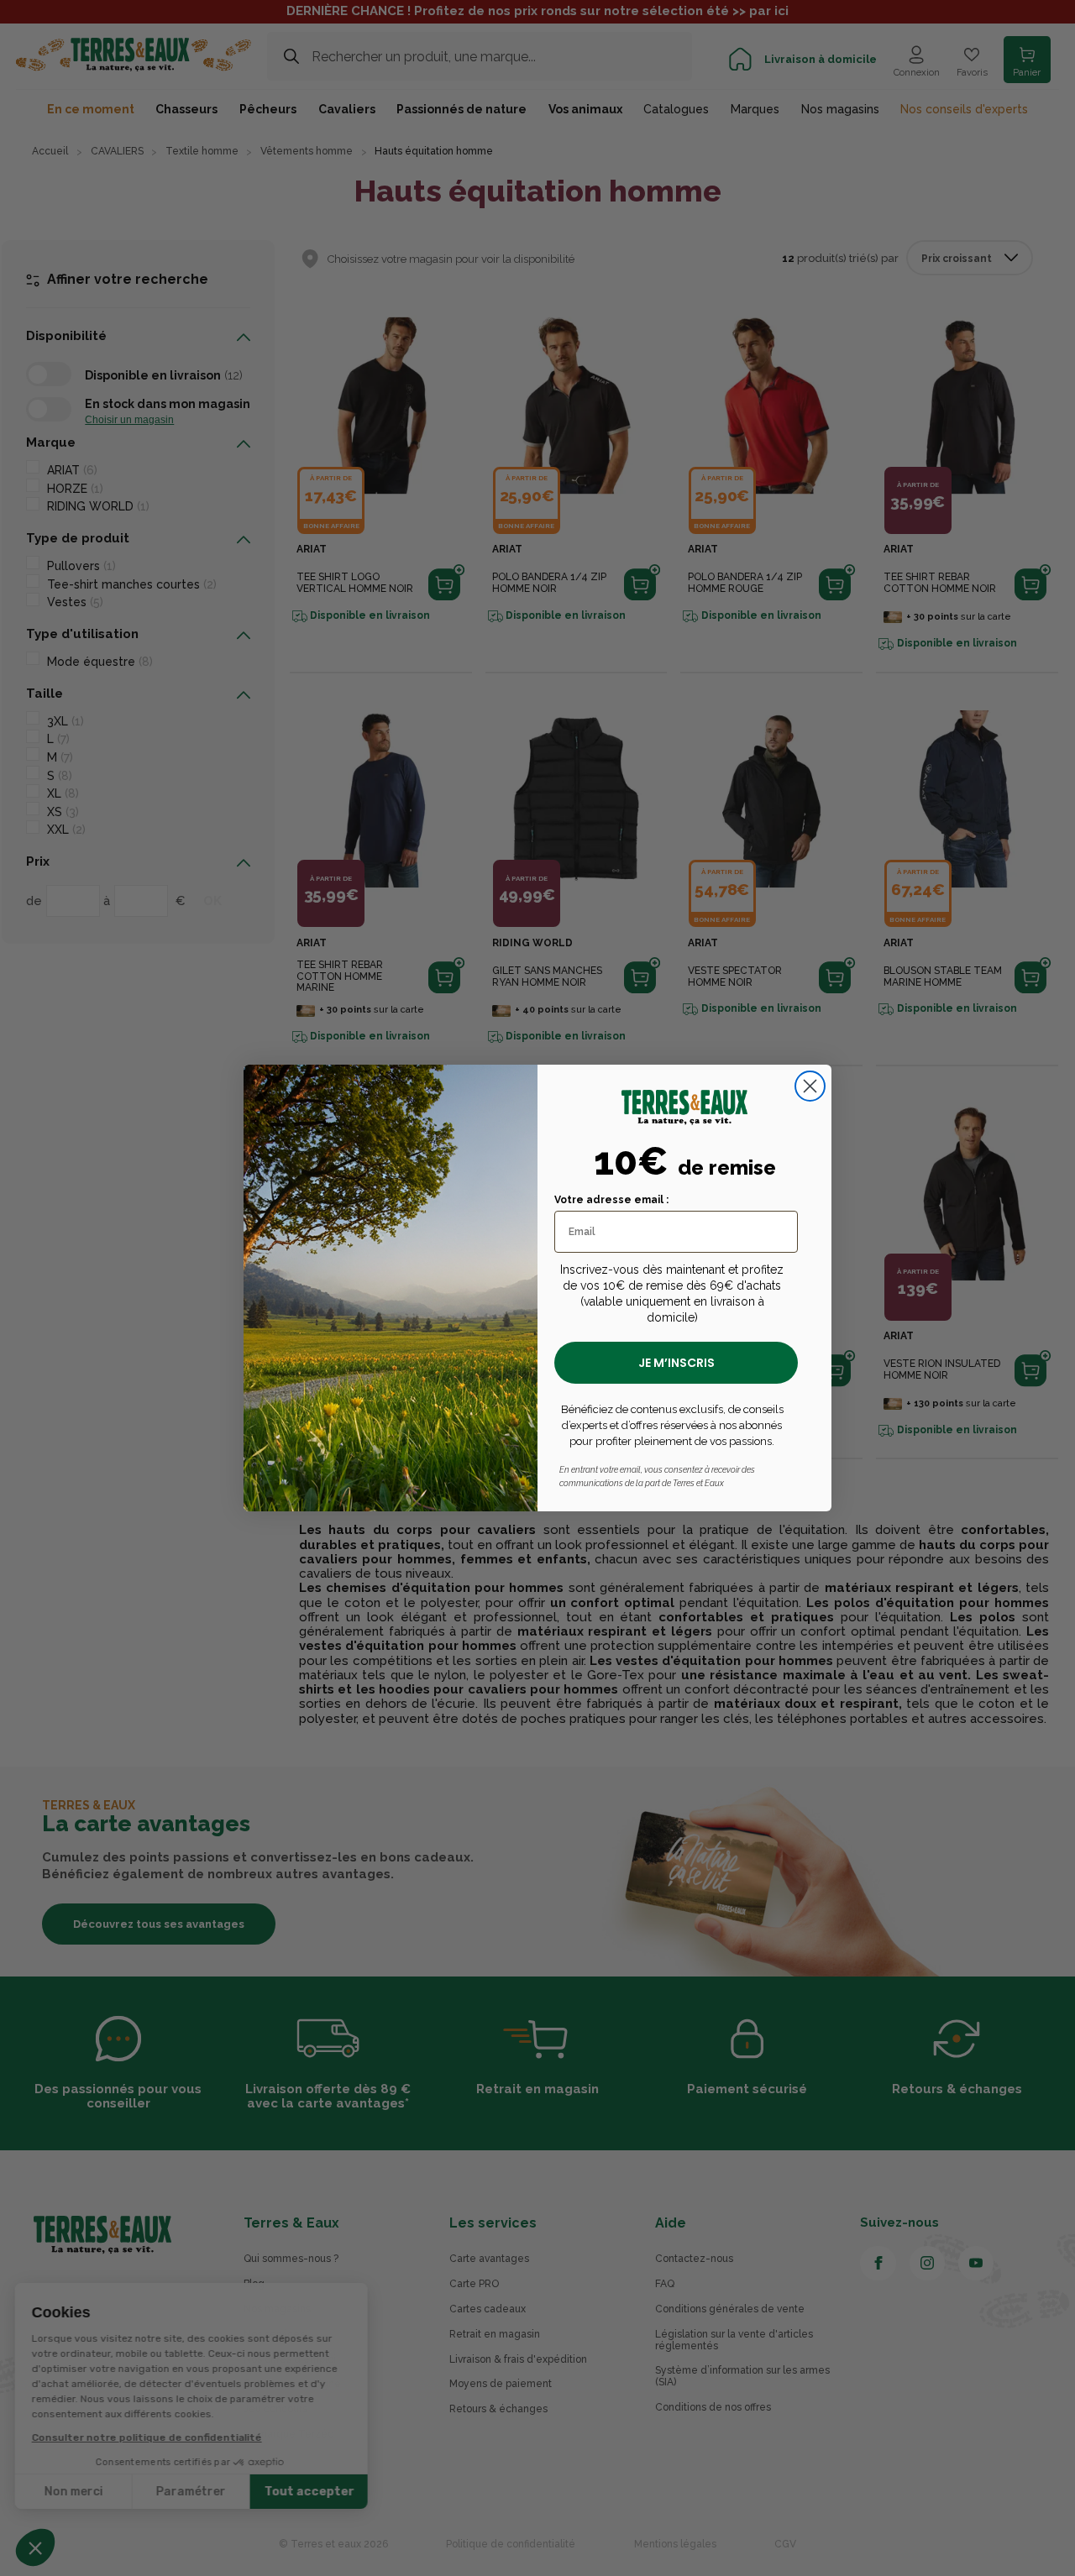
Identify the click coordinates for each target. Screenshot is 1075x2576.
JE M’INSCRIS (676, 1363)
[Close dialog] (810, 1086)
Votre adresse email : (611, 1200)
